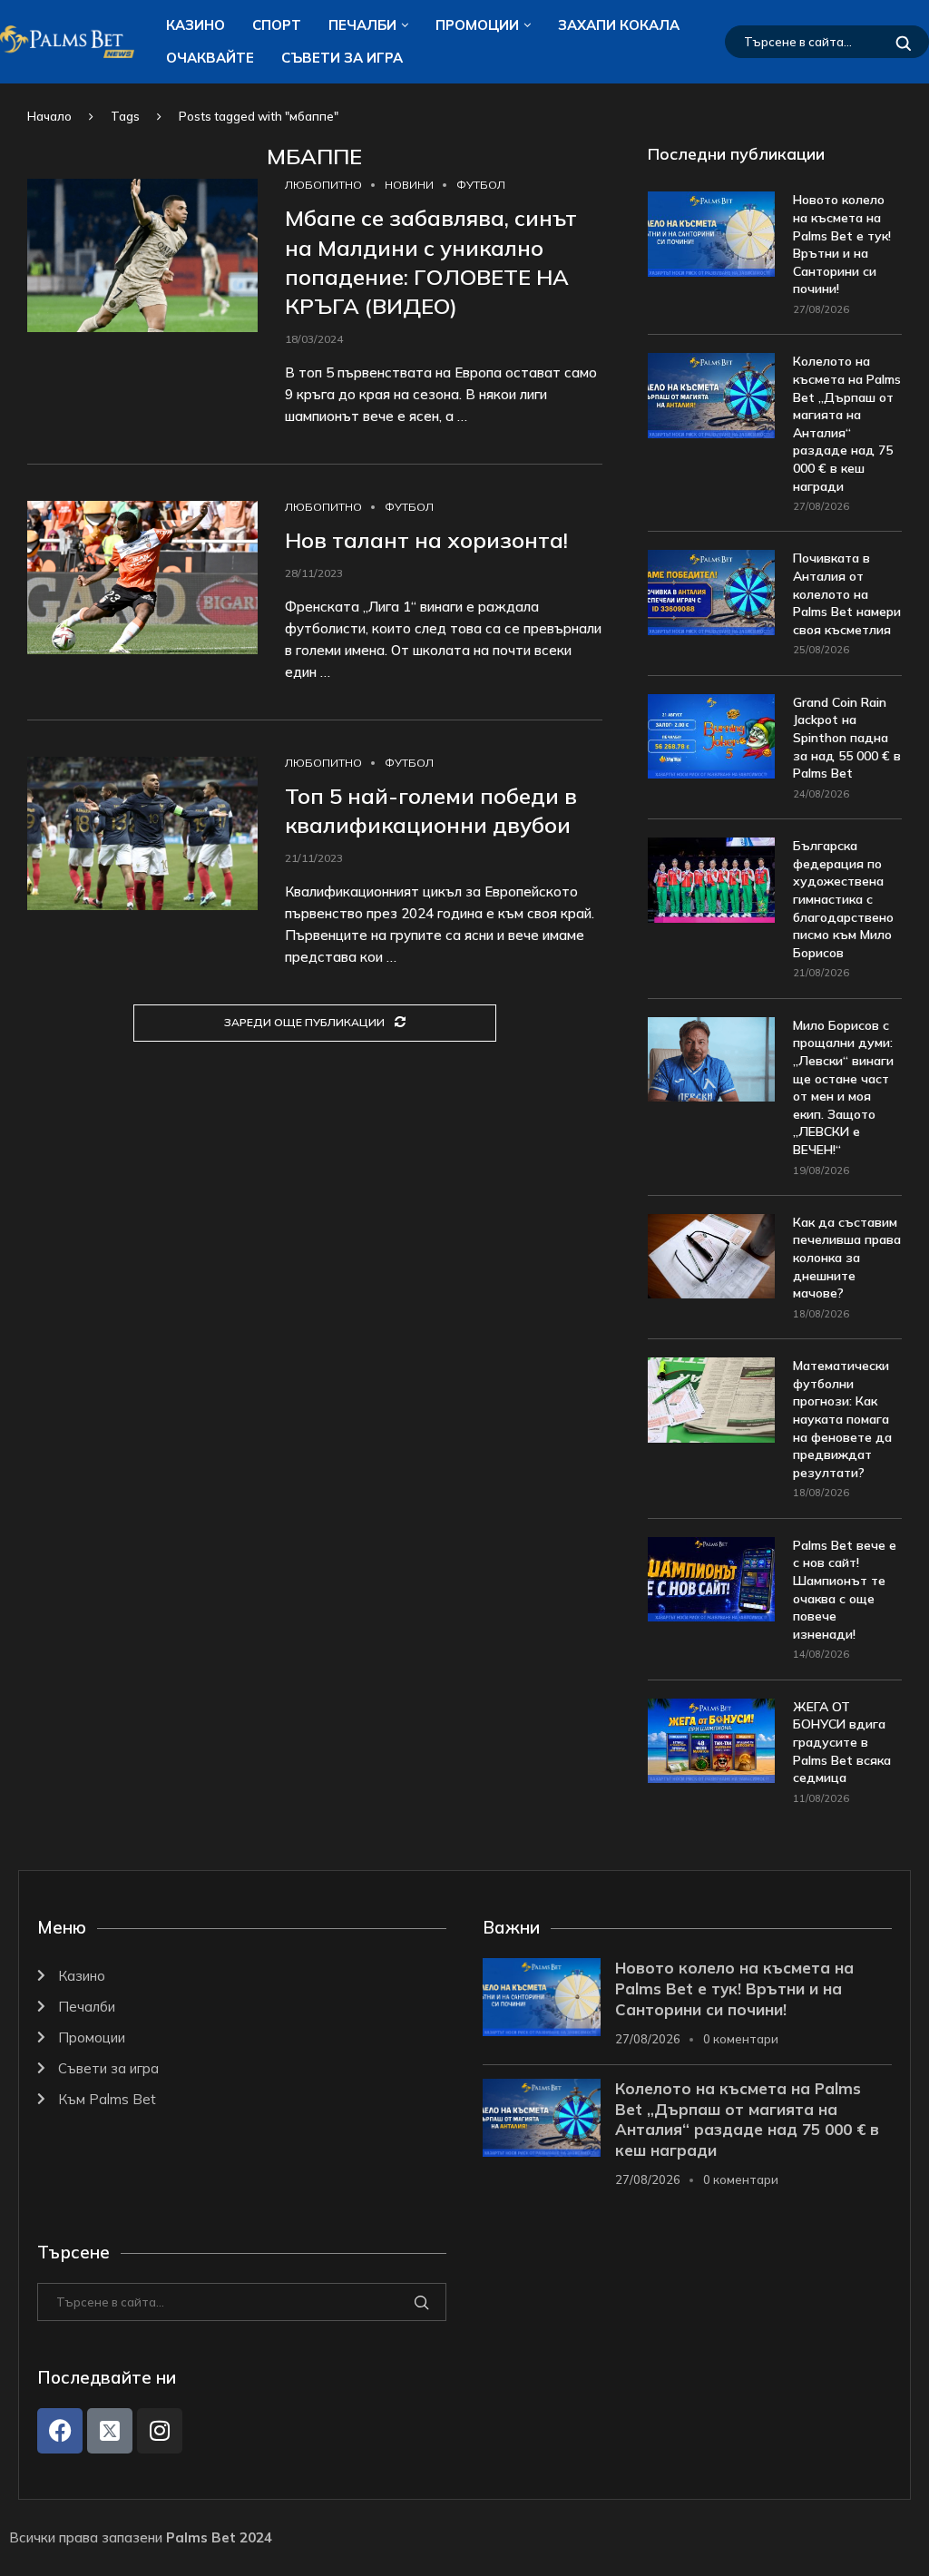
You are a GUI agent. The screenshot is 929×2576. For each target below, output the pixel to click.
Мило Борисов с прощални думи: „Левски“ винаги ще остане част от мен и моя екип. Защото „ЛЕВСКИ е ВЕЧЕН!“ (843, 1087)
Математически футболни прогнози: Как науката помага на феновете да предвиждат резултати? (842, 1419)
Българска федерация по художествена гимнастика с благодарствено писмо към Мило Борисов (843, 899)
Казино (196, 25)
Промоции (477, 25)
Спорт (277, 25)
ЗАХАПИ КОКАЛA (619, 25)
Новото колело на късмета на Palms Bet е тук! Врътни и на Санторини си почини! (842, 244)
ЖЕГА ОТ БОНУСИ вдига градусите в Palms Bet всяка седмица (842, 1742)
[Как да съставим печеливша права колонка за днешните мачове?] (711, 1256)
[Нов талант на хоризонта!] (142, 578)
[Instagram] (160, 2431)
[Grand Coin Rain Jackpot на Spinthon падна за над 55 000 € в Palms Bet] (711, 736)
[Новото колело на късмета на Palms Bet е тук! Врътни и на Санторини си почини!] (711, 234)
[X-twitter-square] (110, 2431)
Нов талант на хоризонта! (426, 540)
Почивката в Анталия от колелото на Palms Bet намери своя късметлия (847, 593)
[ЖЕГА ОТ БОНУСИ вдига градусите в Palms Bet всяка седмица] (711, 1741)
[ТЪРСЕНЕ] (904, 42)
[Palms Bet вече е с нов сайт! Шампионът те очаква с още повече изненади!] (711, 1579)
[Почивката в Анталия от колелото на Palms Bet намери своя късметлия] (711, 592)
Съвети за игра (342, 58)
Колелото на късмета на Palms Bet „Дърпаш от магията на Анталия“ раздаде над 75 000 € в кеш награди (847, 423)
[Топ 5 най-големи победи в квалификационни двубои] (142, 833)
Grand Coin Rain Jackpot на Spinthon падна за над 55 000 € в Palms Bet (847, 738)
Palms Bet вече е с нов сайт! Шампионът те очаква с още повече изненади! (845, 1590)
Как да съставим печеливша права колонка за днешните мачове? (847, 1258)
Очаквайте (210, 58)
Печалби (362, 25)
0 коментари (741, 2039)
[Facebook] (60, 2431)
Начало (49, 116)
